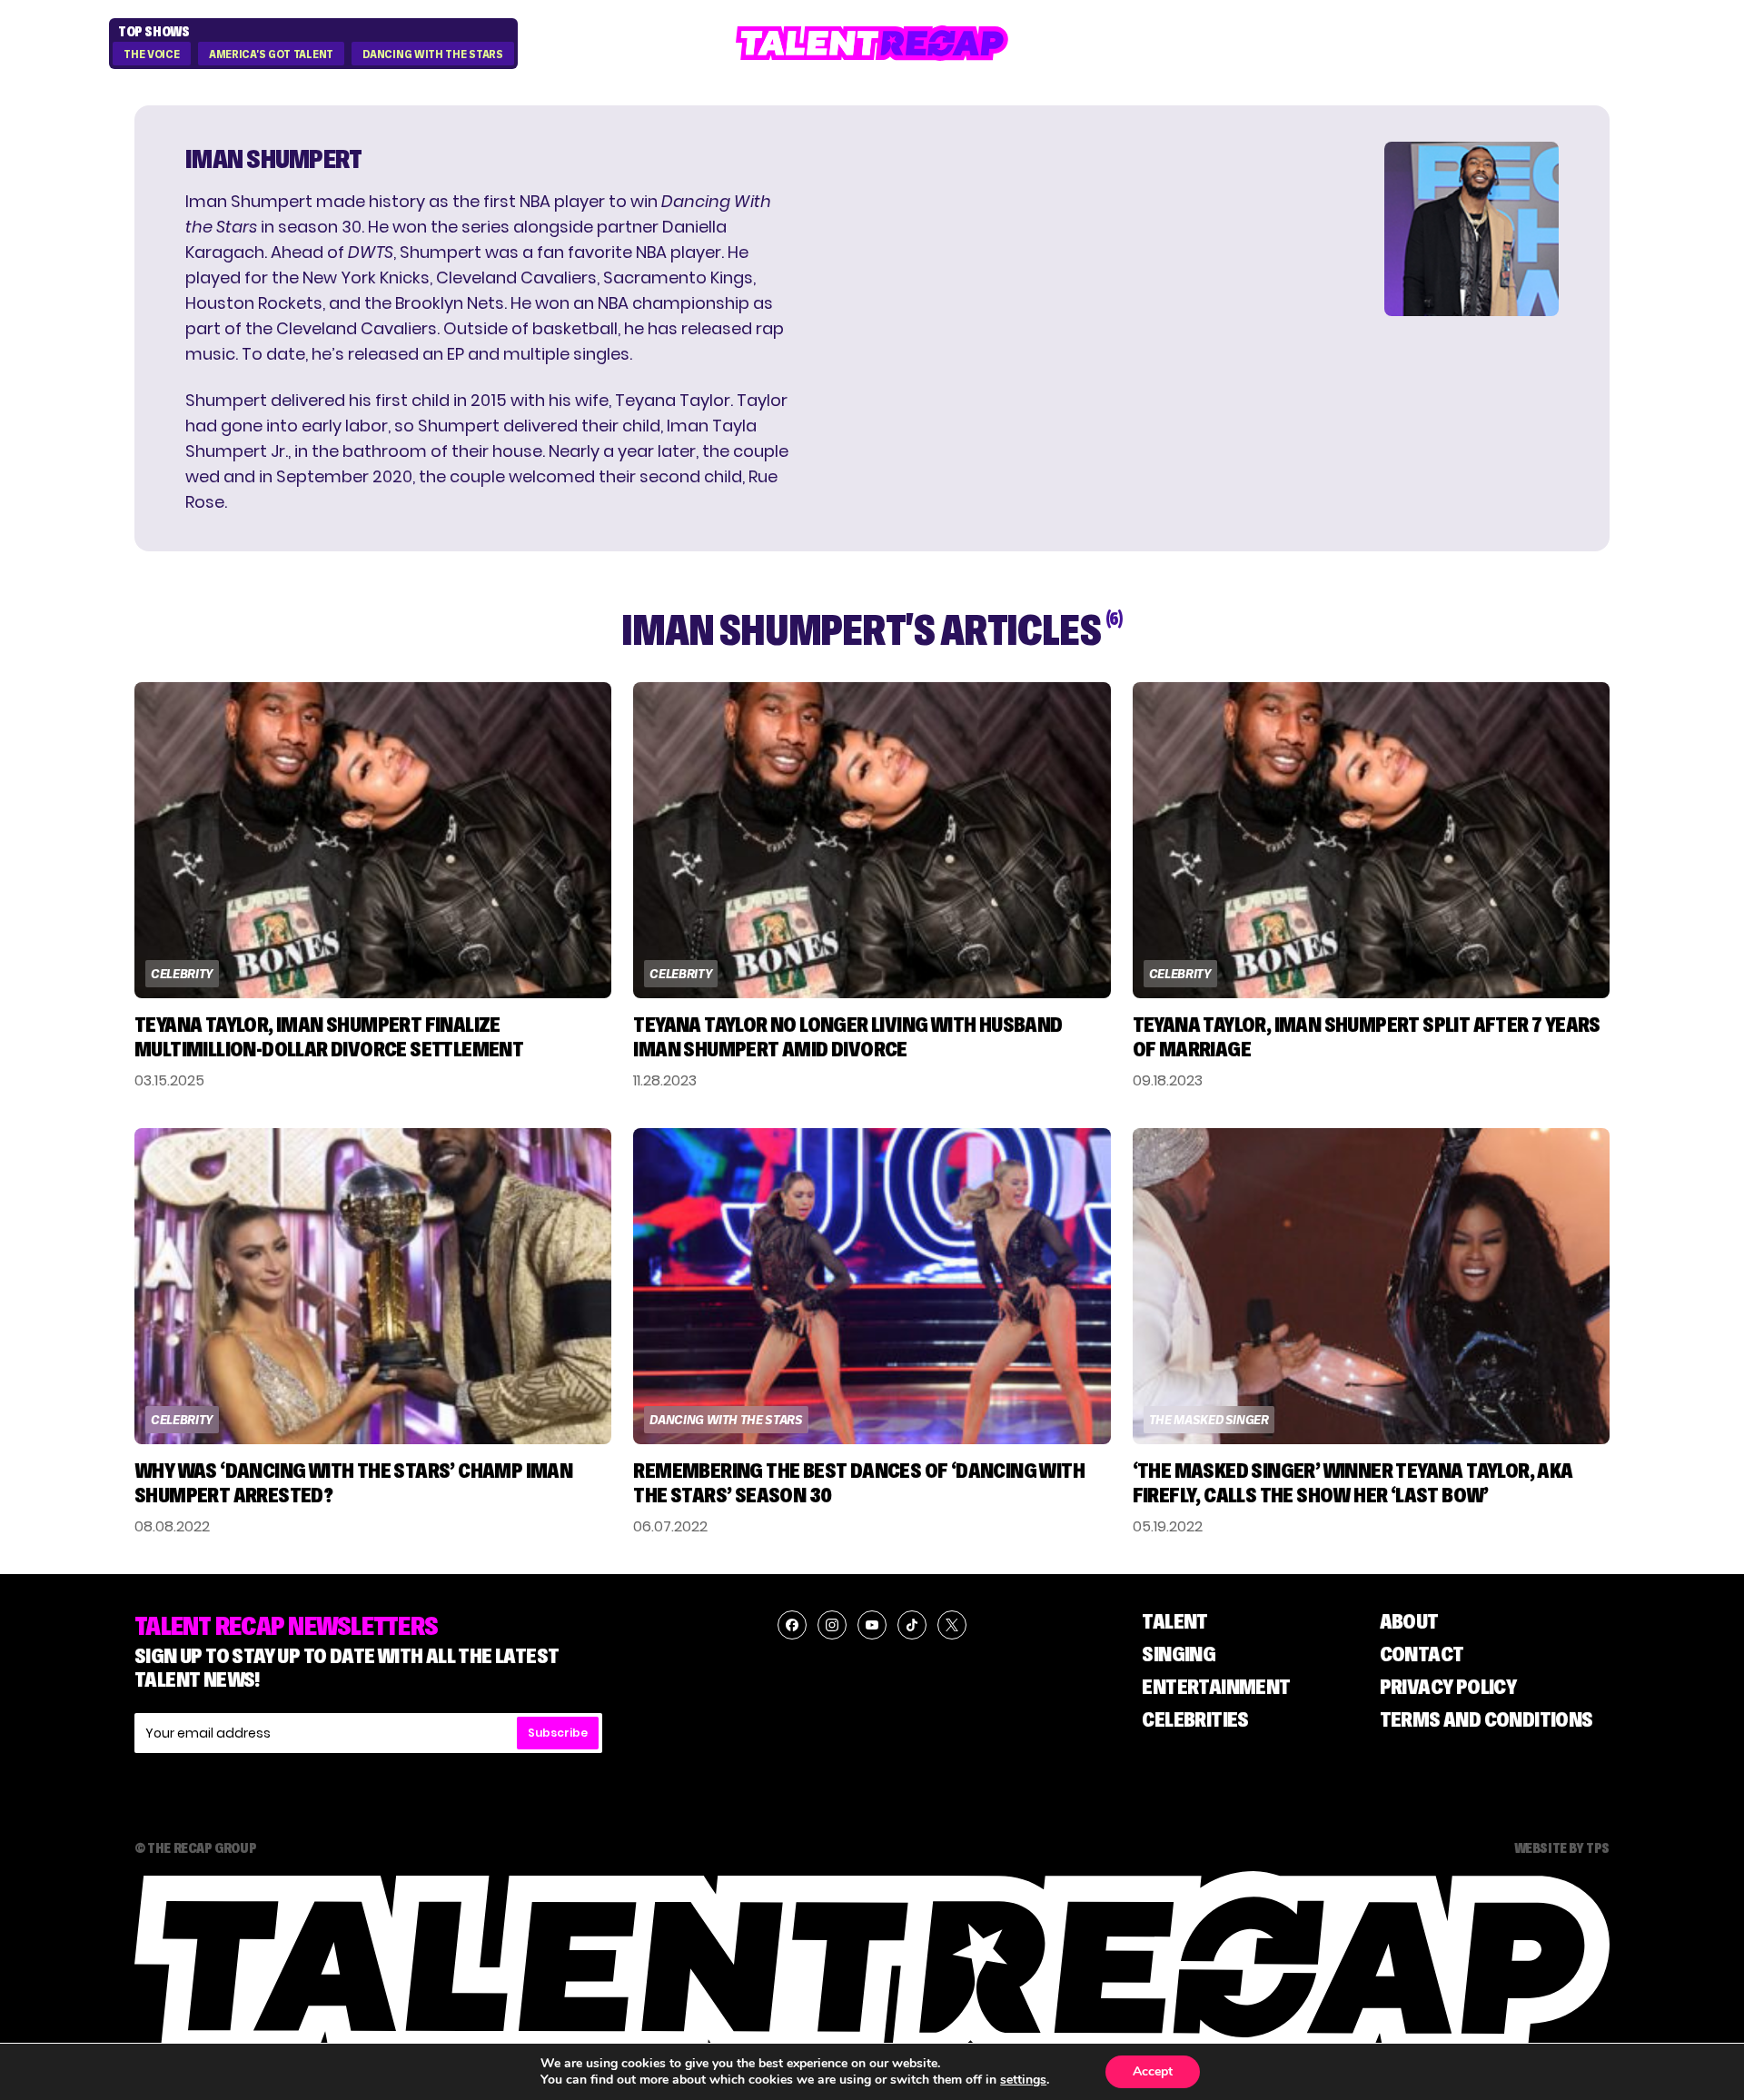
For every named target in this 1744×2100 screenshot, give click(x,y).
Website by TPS (1562, 1847)
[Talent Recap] (872, 43)
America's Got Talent (271, 54)
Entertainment (1216, 1686)
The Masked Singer (1209, 1420)
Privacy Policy (1448, 1686)
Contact (1422, 1654)
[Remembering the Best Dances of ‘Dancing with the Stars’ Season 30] (872, 1286)
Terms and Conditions (1486, 1719)
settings (1023, 2080)
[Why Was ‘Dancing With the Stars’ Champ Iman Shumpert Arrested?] (373, 1286)
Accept (1153, 2071)
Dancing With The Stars (432, 54)
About (1409, 1621)
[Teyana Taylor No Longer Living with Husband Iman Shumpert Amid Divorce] (872, 840)
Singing (1179, 1654)
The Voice (151, 54)
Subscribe (558, 1733)
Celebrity (182, 974)
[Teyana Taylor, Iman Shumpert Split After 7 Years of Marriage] (1371, 840)
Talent (1174, 1621)
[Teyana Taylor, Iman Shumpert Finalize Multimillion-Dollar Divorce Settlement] (373, 840)
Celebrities (1195, 1719)
